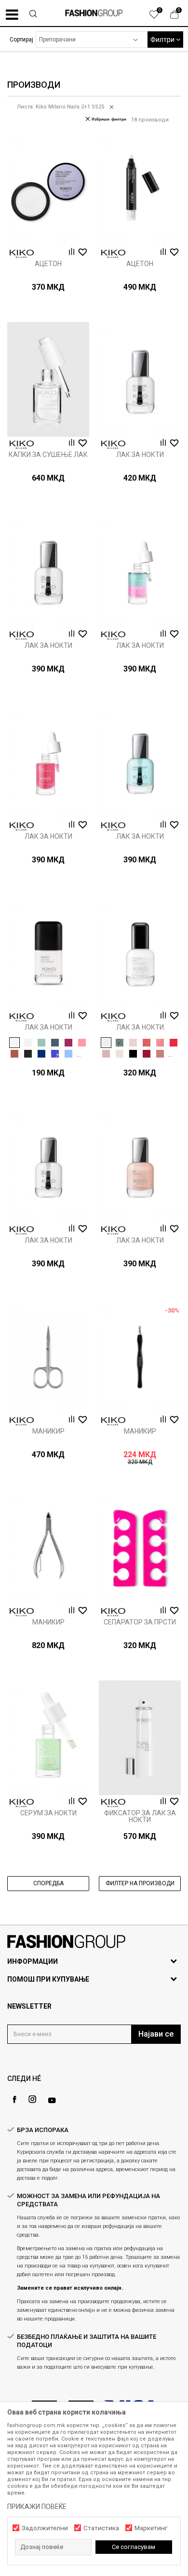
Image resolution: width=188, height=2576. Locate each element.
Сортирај (21, 40)
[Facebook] (14, 2100)
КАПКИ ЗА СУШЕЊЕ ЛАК (48, 455)
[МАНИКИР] (48, 1356)
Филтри (163, 40)
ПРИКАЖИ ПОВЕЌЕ (37, 2507)
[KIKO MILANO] (22, 254)
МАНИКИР (48, 1431)
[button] (33, 15)
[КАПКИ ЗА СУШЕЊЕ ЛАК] (48, 379)
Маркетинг (151, 2528)
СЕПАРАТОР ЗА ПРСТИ (140, 1622)
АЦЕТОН (48, 264)
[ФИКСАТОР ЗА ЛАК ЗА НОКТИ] (140, 1738)
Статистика (101, 2528)
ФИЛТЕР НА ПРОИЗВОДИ (140, 1883)
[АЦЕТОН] (48, 188)
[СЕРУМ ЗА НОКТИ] (48, 1738)
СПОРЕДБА (48, 1883)
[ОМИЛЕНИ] (159, 17)
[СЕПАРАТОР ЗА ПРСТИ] (140, 1547)
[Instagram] (32, 2099)
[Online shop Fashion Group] (94, 13)
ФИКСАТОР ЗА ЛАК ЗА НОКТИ (140, 1816)
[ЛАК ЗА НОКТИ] (140, 379)
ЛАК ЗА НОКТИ (140, 455)
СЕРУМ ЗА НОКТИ (48, 1813)
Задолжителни (45, 2528)
